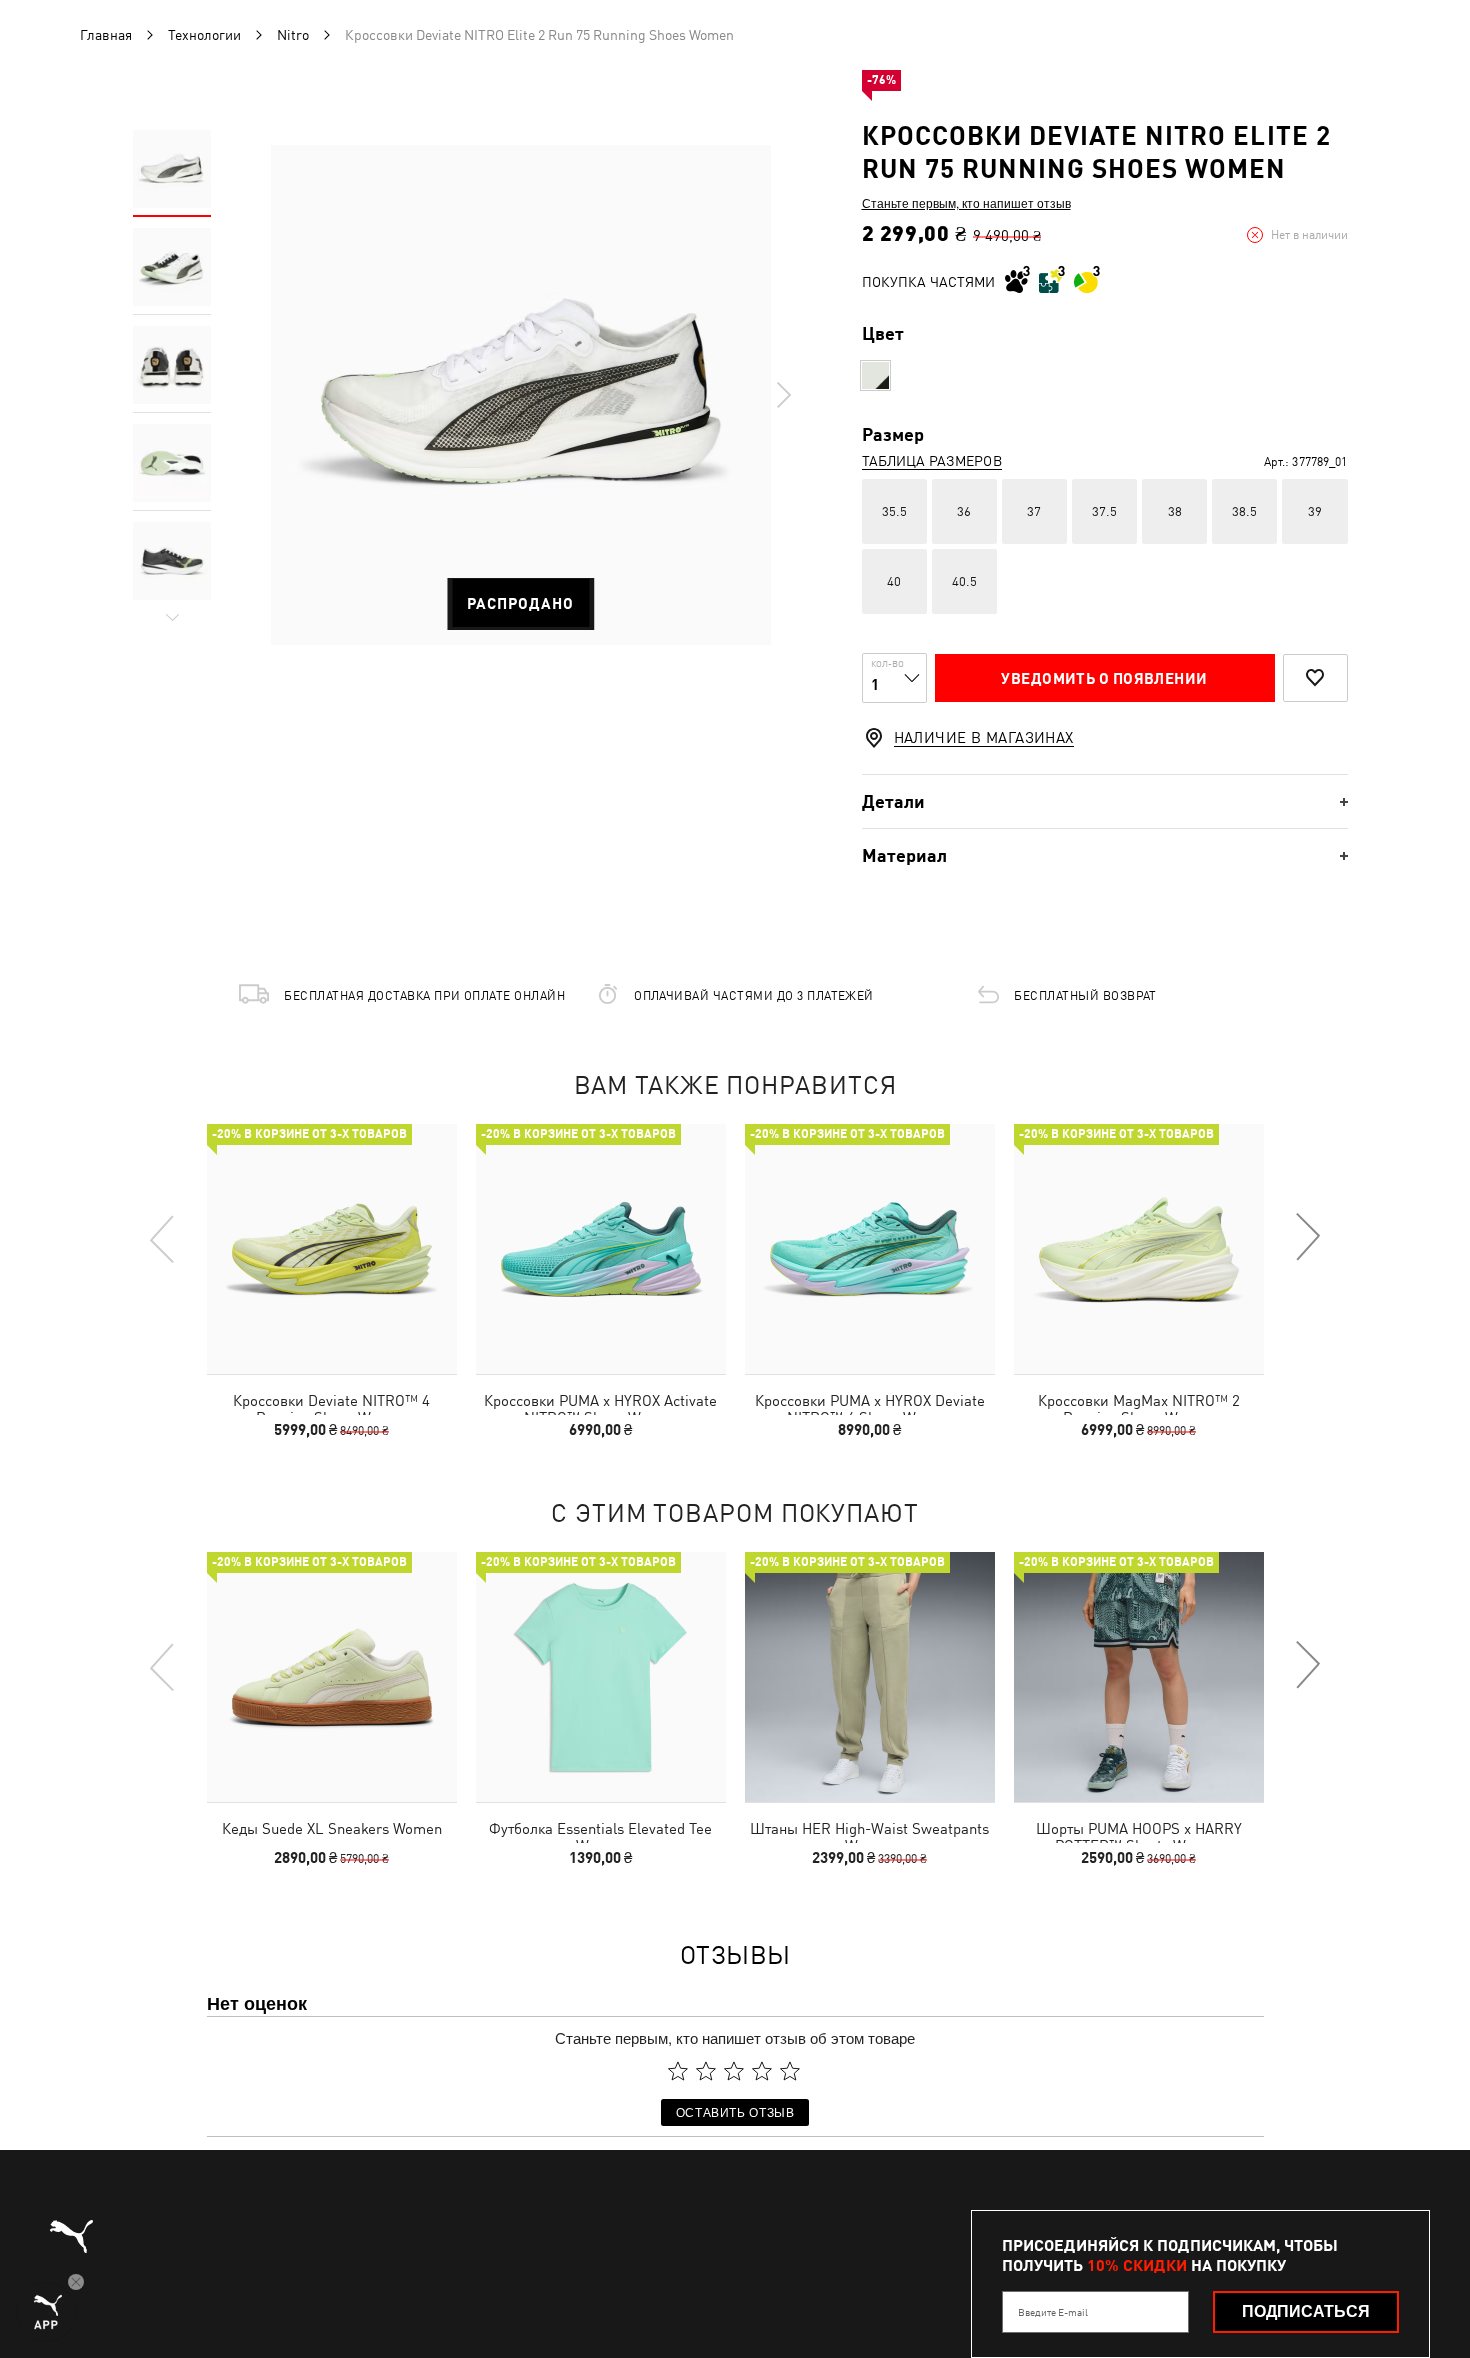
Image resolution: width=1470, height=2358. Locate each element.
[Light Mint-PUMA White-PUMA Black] (875, 375)
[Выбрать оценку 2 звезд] (706, 2071)
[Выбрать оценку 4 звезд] (762, 2071)
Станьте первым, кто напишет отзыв (966, 203)
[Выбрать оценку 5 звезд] (790, 2071)
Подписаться (1306, 2311)
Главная (106, 35)
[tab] (1105, 801)
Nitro (293, 35)
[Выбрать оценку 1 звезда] (678, 2071)
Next (783, 395)
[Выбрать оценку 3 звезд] (734, 2071)
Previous (163, 1238)
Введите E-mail (1053, 2312)
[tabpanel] (521, 395)
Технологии (204, 35)
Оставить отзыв (735, 2111)
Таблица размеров (932, 461)
